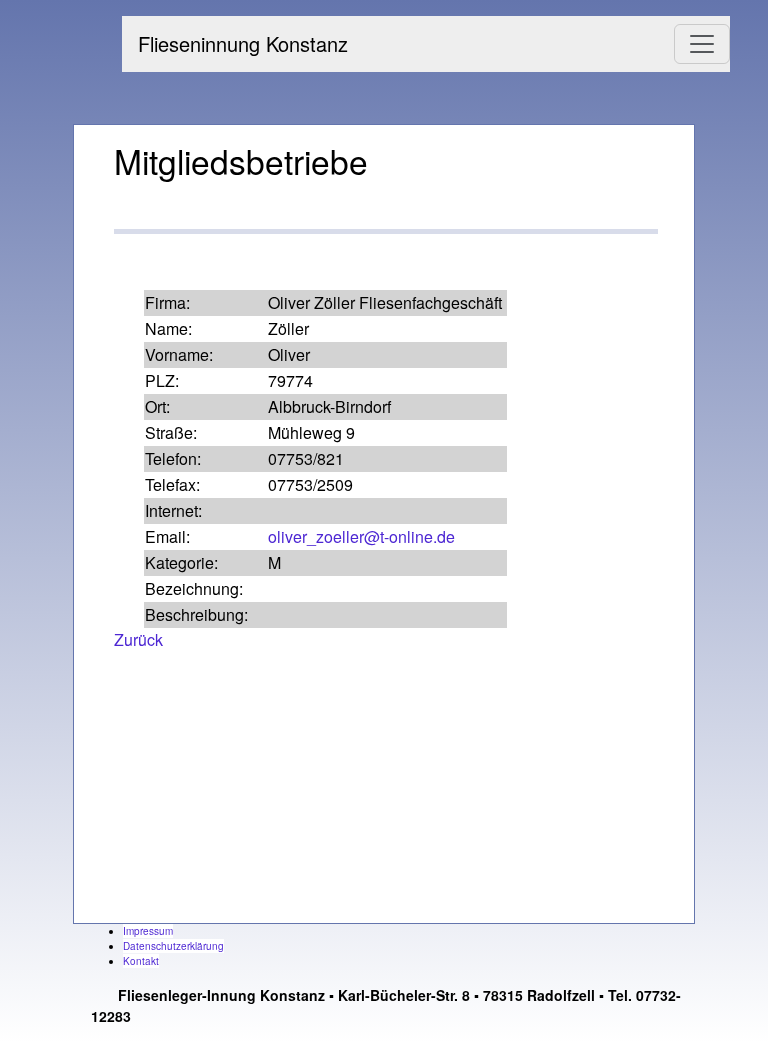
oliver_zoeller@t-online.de (361, 536)
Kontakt (141, 961)
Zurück (138, 639)
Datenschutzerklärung (173, 946)
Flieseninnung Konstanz (243, 43)
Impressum (148, 931)
